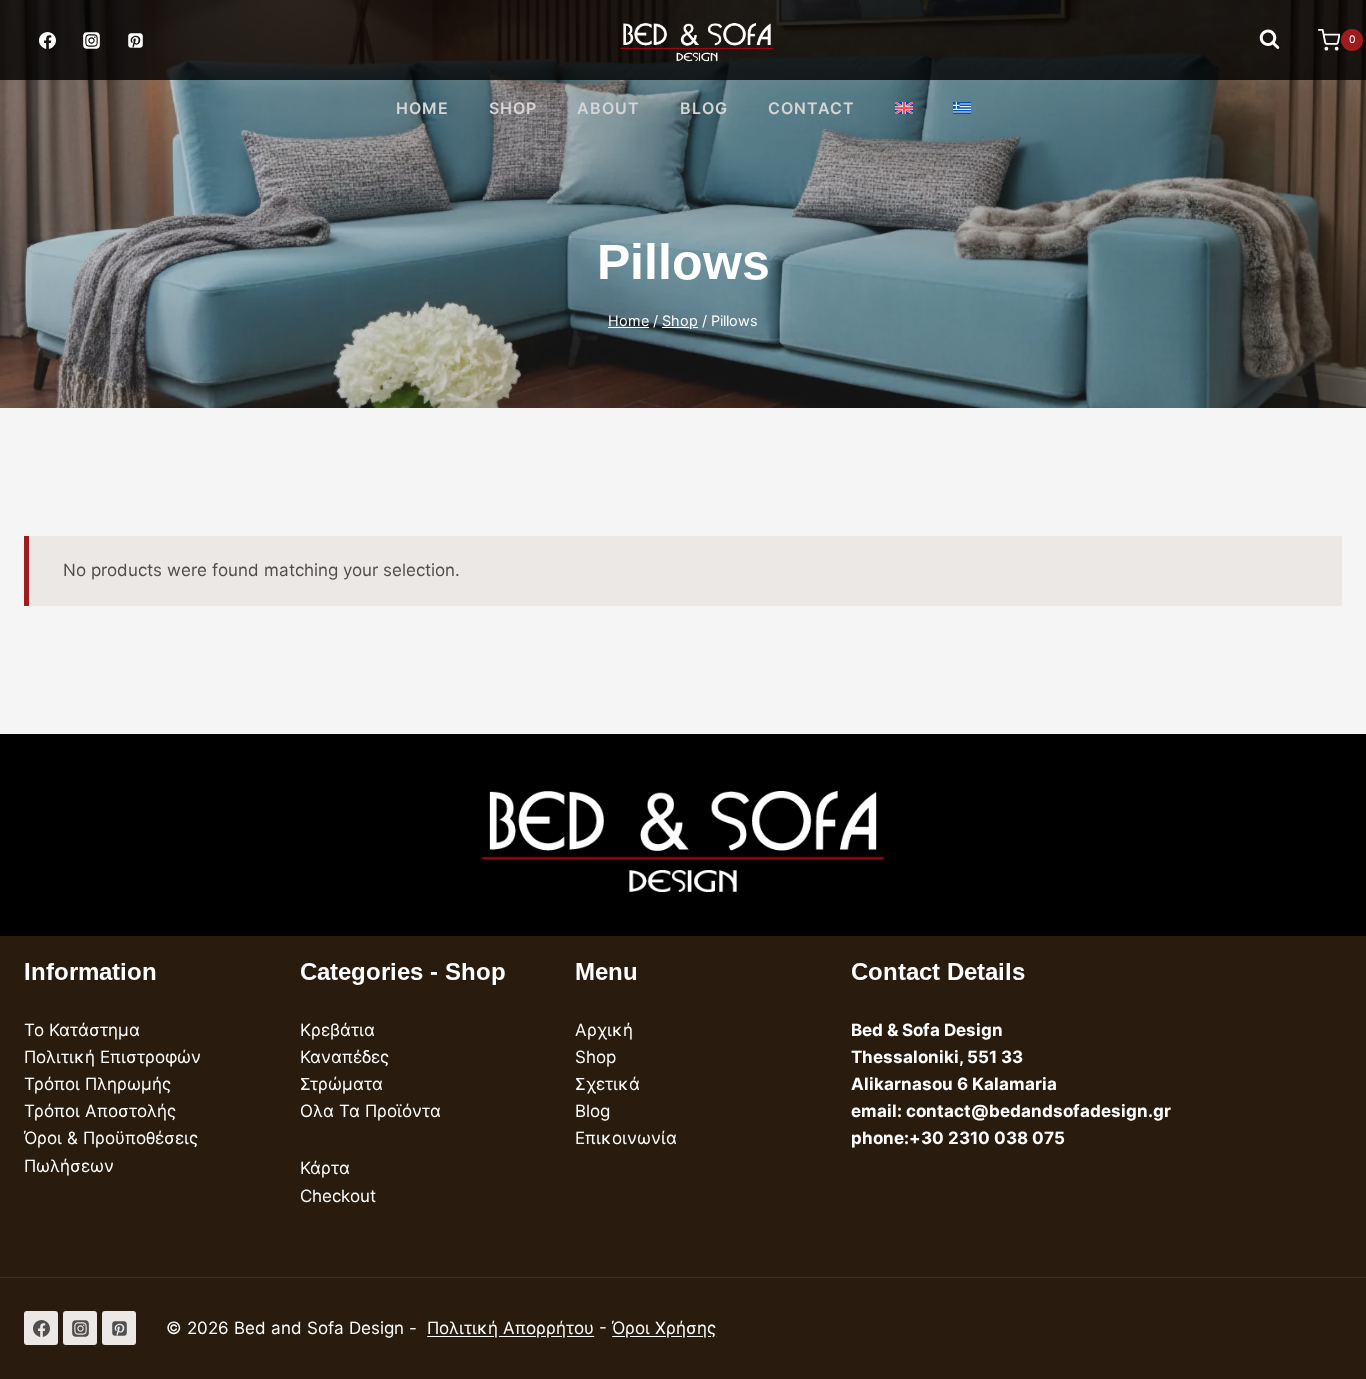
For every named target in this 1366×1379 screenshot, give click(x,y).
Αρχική (604, 1030)
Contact (811, 108)
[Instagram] (91, 40)
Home (422, 108)
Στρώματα (341, 1084)
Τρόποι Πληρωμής (97, 1084)
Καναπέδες (344, 1057)
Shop (513, 108)
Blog (704, 108)
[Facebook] (47, 40)
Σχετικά (607, 1084)
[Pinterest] (135, 40)
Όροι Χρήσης (664, 1328)
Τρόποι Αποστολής (100, 1111)
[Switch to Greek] (962, 109)
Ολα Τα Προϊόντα (370, 1111)
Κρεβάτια (337, 1030)
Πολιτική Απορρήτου (510, 1328)
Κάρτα (325, 1168)
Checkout (338, 1196)
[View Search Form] (1270, 40)
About (608, 108)
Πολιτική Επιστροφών (112, 1057)
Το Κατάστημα (82, 1030)
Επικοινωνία (626, 1138)
